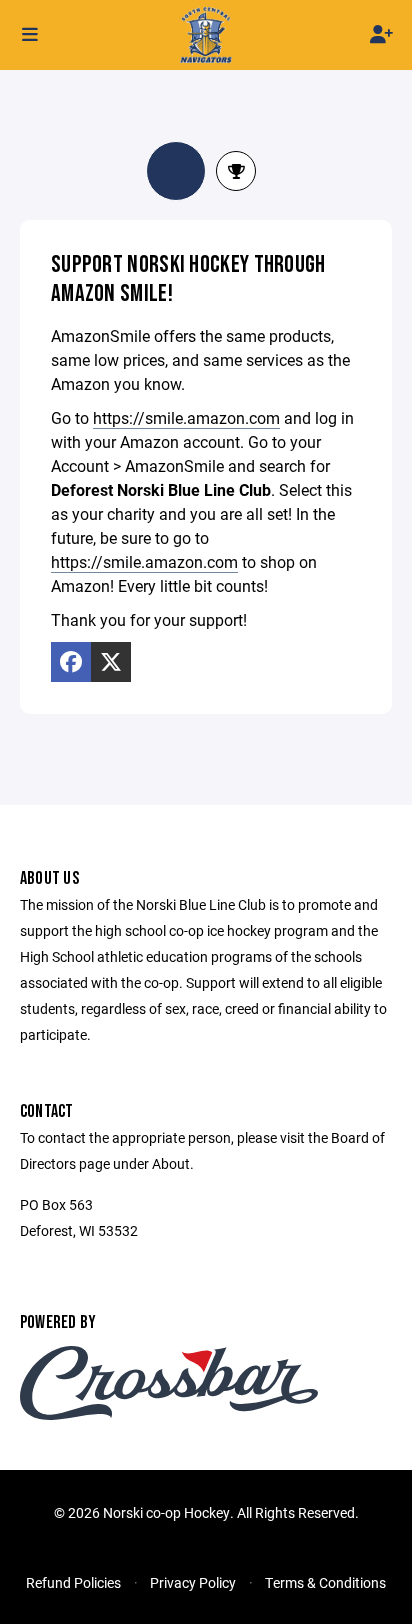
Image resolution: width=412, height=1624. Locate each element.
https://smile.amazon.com (186, 417)
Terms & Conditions (325, 1582)
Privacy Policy (193, 1582)
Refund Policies (73, 1582)
